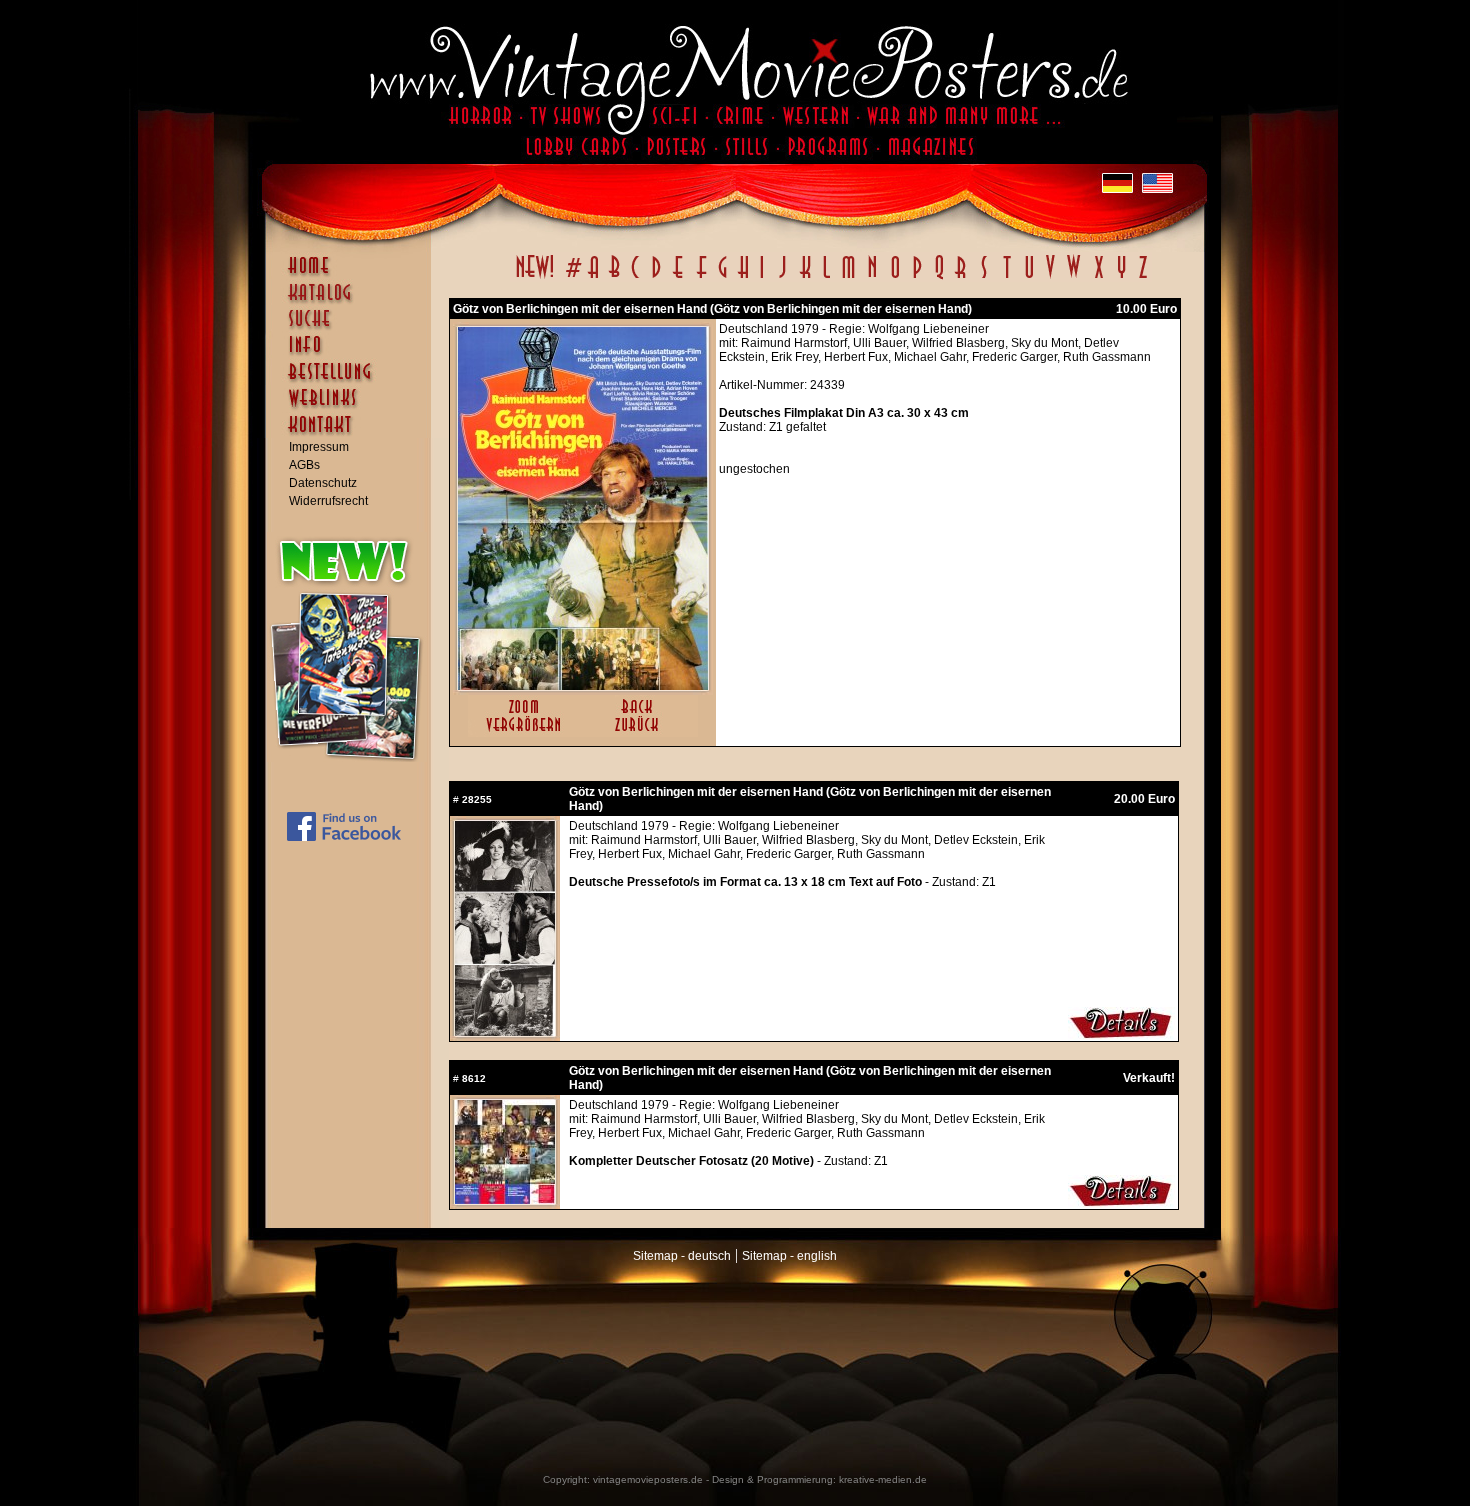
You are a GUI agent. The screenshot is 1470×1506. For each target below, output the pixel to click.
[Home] (353, 275)
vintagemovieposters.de (648, 1479)
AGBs (304, 465)
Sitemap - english (789, 1256)
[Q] (939, 278)
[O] (895, 278)
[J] (782, 278)
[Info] (353, 354)
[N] (872, 278)
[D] (656, 278)
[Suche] (353, 327)
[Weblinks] (353, 408)
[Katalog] (353, 301)
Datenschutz (323, 483)
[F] (701, 278)
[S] (983, 278)
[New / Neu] (535, 278)
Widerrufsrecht (328, 501)
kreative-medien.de (883, 1479)
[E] (679, 278)
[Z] (1142, 278)
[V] (1049, 278)
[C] (635, 278)
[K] (805, 278)
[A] (593, 278)
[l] (826, 278)
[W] (1073, 278)
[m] (848, 278)
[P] (917, 278)
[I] (762, 278)
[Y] (1121, 278)
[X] (1098, 278)
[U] (1028, 278)
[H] (743, 278)
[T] (1006, 278)
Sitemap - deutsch (682, 1256)
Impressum (319, 447)
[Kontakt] (353, 434)
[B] (614, 278)
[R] (961, 278)
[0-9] (572, 278)
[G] (722, 278)
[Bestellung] (353, 381)
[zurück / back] (640, 733)
